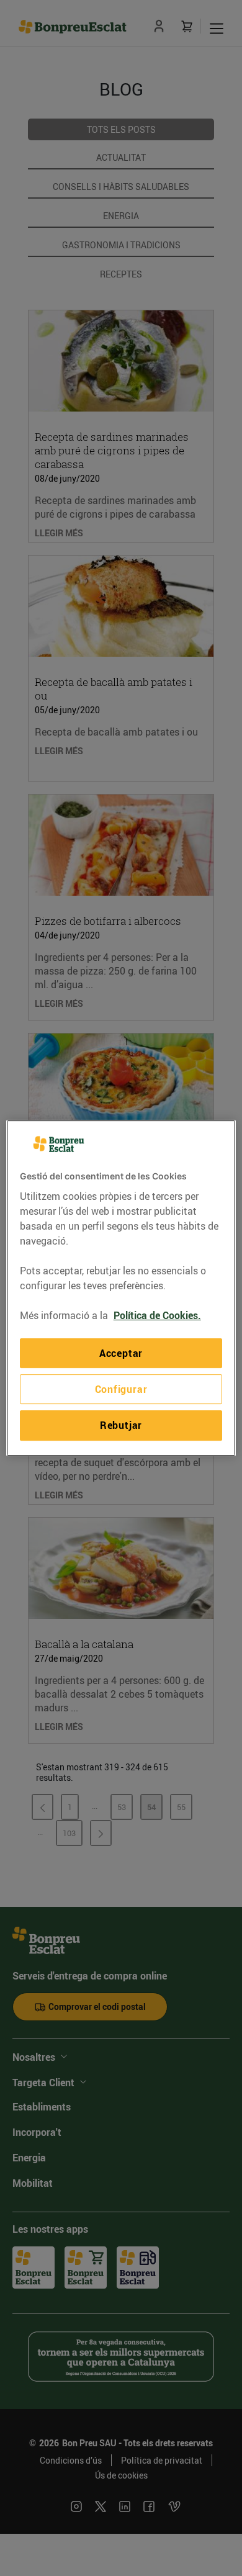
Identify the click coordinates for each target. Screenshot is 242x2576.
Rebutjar (121, 1425)
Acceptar (121, 1353)
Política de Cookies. (157, 1315)
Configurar (121, 1389)
